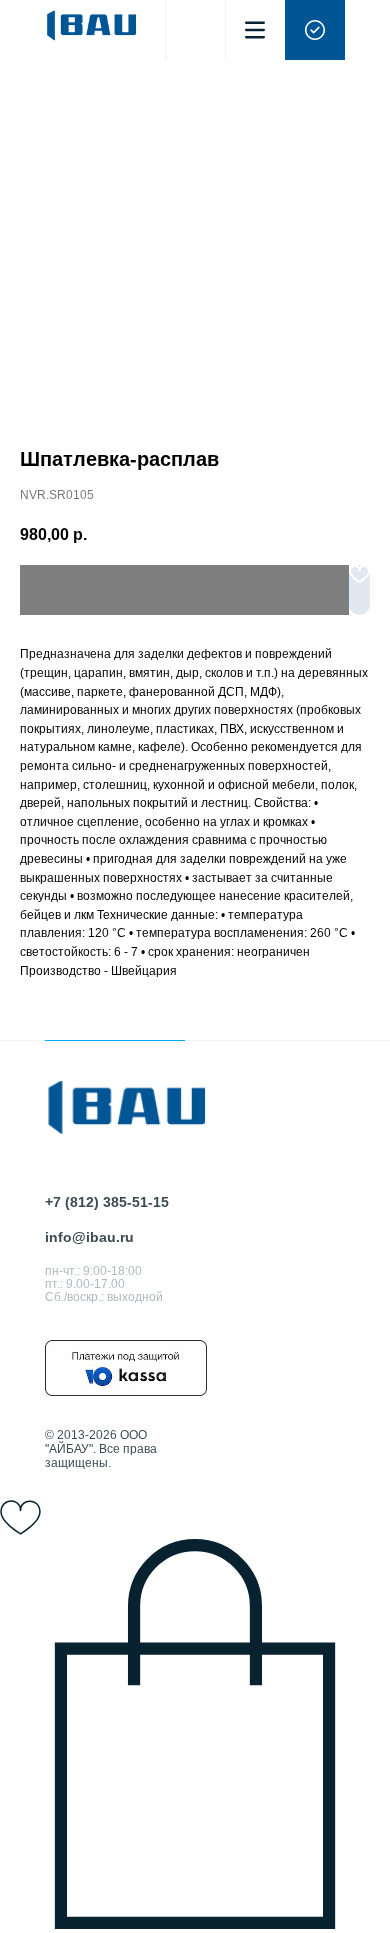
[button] (315, 30)
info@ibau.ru (89, 1237)
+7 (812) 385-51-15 (107, 1202)
